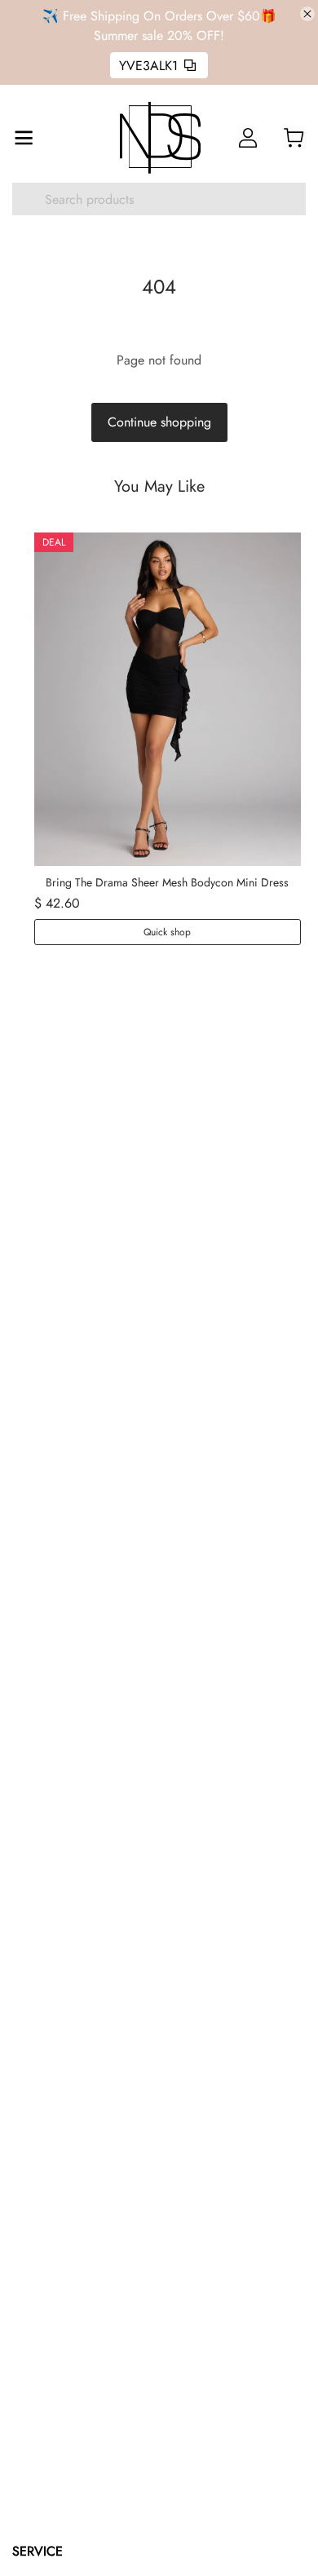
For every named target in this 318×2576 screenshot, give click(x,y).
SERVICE (38, 2551)
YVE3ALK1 (148, 66)
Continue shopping (159, 422)
